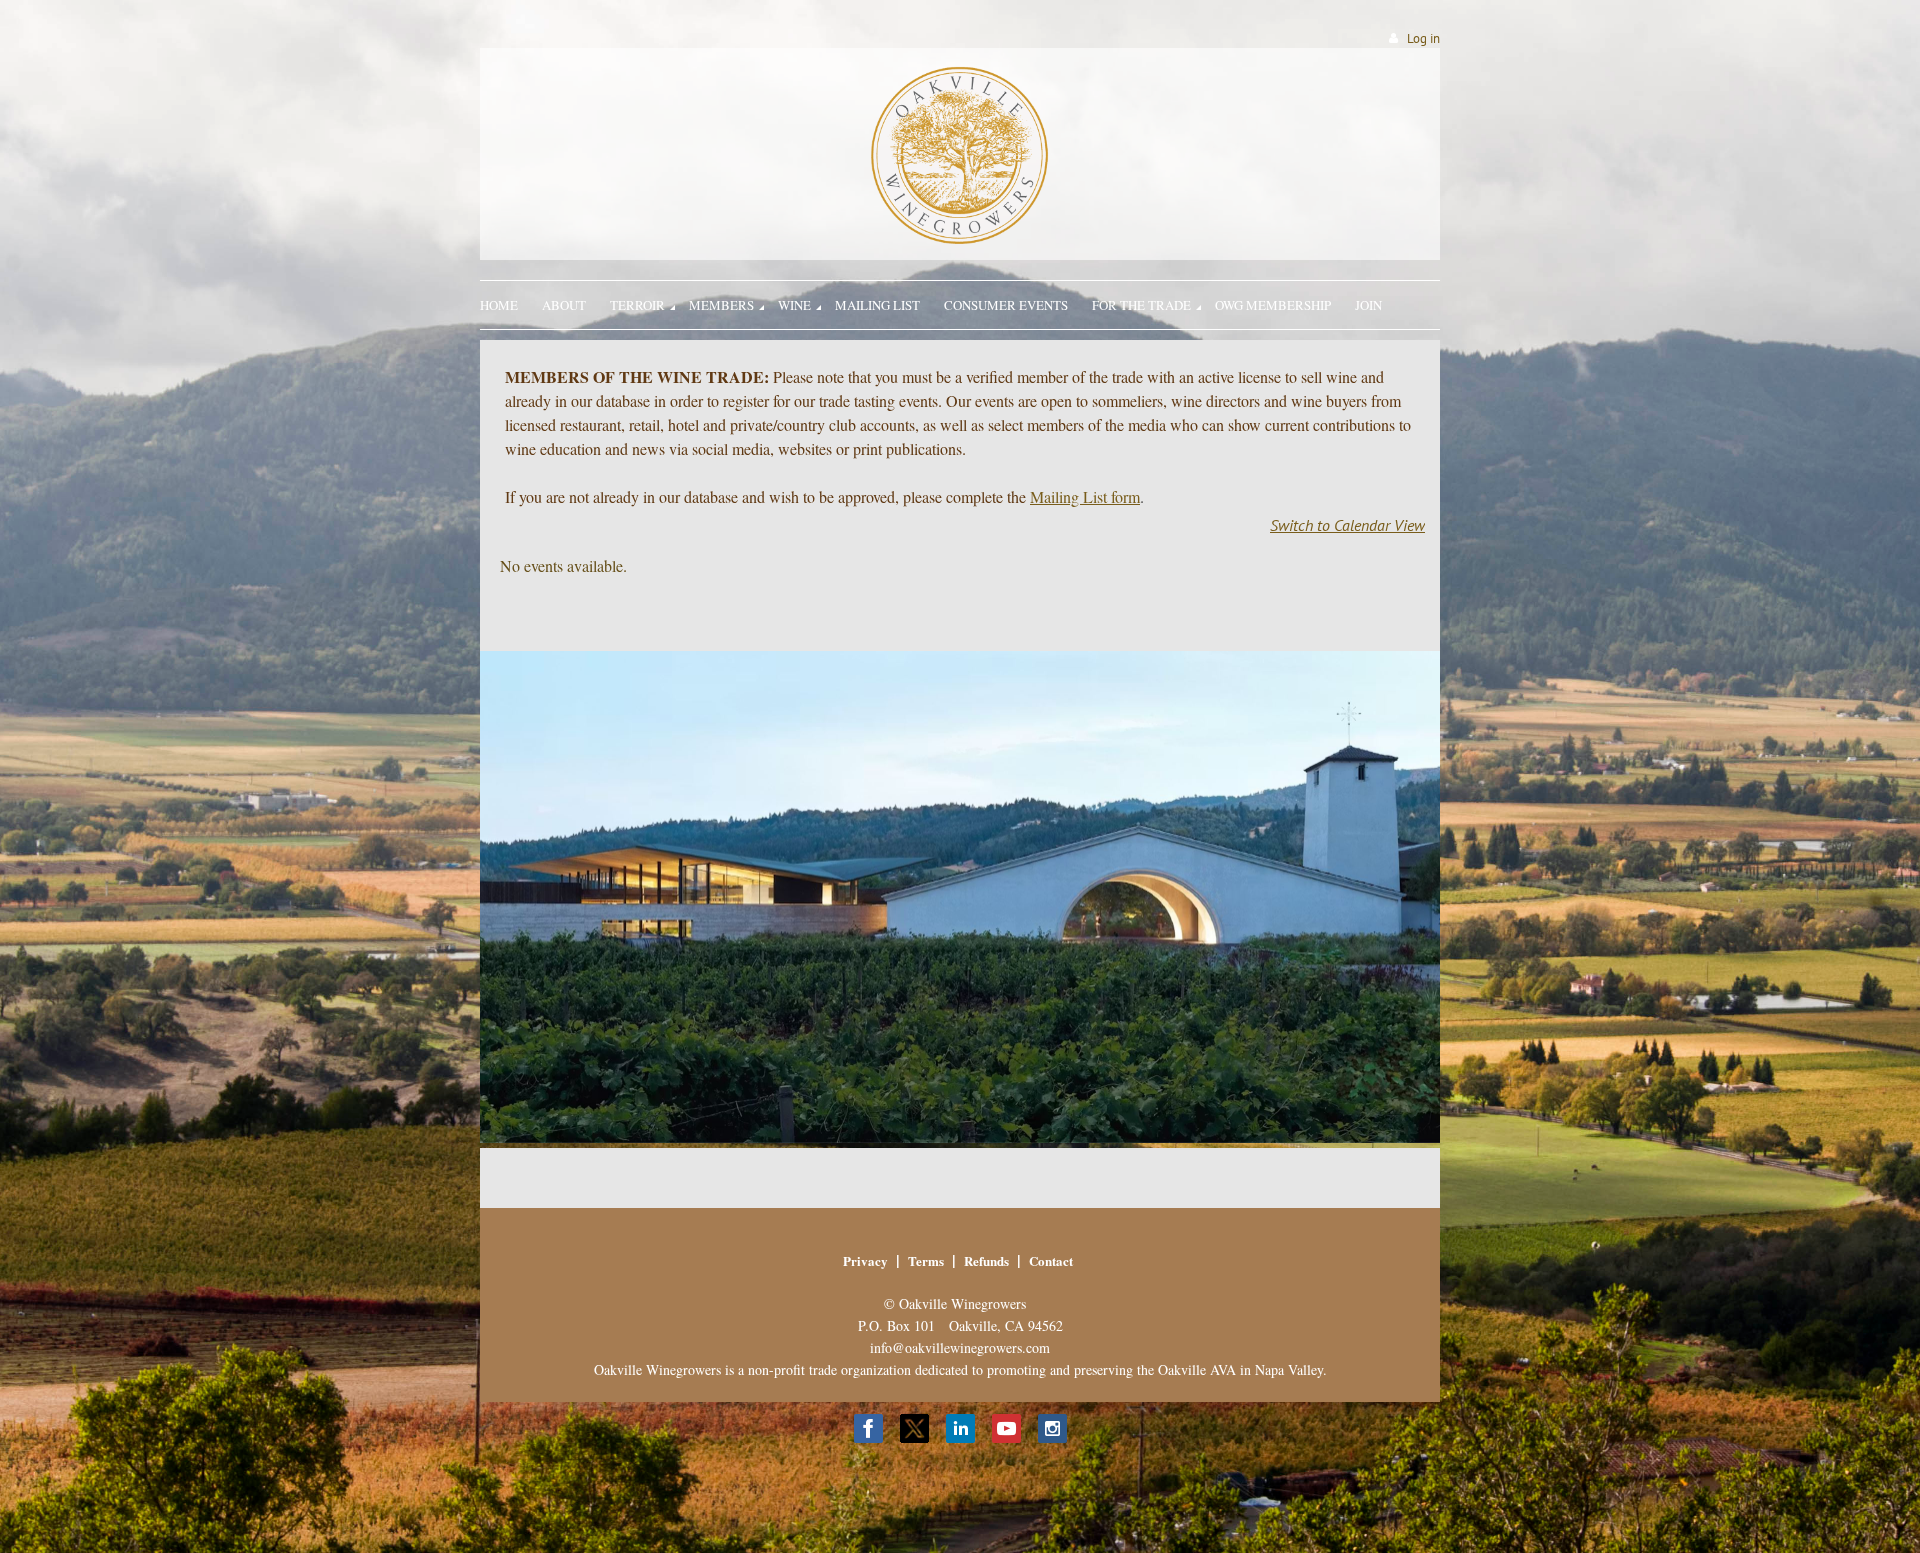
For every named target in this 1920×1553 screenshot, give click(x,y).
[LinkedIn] (960, 1428)
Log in (1423, 38)
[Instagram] (1052, 1428)
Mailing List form (1085, 496)
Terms (926, 1260)
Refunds (986, 1260)
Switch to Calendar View (1347, 525)
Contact (1051, 1260)
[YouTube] (1006, 1428)
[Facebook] (868, 1428)
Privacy (865, 1260)
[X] (914, 1428)
